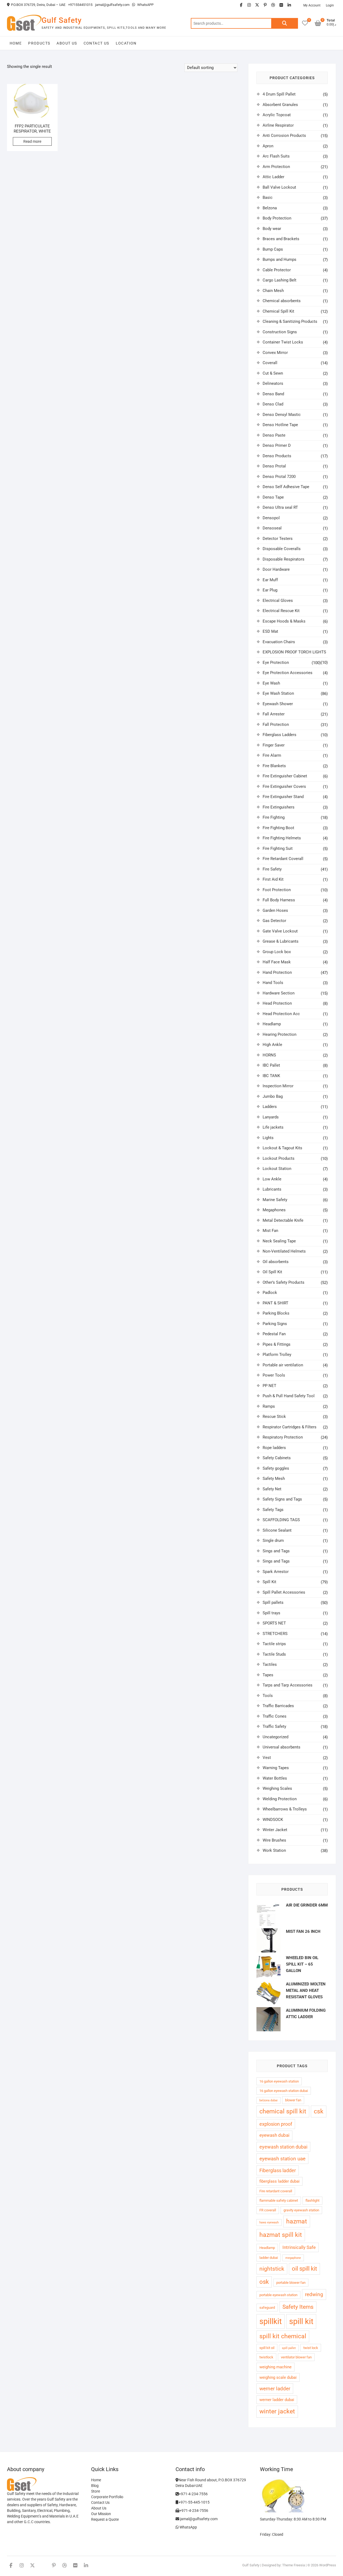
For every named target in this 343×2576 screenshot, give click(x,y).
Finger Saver (274, 745)
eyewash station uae (282, 2159)
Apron (268, 146)
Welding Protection (280, 1799)
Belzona (270, 208)
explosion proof (276, 2124)
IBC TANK (271, 1076)
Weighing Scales (277, 1788)
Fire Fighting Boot (278, 828)
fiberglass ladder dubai (279, 2181)
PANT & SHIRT (275, 1303)
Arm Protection (276, 167)
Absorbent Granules (280, 105)
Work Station (274, 1850)
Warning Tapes (276, 1768)
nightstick (272, 2269)
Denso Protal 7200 (279, 477)
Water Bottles (275, 1778)
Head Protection (277, 1003)
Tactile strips (274, 1644)
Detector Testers (278, 539)
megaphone (293, 2258)
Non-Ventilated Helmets (284, 1251)
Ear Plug (270, 590)
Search (285, 23)
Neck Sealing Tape (279, 1241)
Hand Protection (277, 972)
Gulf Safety (62, 20)
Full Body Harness (279, 900)
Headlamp (272, 1024)
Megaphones (274, 1210)
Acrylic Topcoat (277, 115)
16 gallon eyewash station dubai (284, 2091)
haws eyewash (269, 2222)
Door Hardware (276, 569)
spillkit (271, 2321)
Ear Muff (270, 580)
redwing (314, 2294)
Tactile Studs (274, 1654)
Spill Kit (269, 1582)
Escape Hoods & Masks (284, 621)
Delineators (273, 383)
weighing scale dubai (278, 2377)
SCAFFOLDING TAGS (281, 1520)
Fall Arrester (274, 714)
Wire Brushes (274, 1840)
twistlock (266, 2357)
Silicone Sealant (277, 1530)
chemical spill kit (283, 2111)
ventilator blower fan (296, 2357)
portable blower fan (291, 2283)
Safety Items (298, 2307)
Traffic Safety (274, 1726)
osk (264, 2282)
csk (319, 2111)
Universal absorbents (282, 1747)
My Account (312, 5)
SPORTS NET (274, 1623)
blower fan (293, 2100)
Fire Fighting (274, 817)
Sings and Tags (276, 1551)
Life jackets (273, 1127)
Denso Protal (274, 466)
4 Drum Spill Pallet (279, 94)
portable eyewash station (278, 2295)
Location (126, 43)
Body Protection (277, 218)
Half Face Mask (277, 962)
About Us (67, 43)
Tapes (268, 1675)
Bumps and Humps (279, 259)
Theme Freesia (294, 2565)
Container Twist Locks (283, 342)
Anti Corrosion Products (284, 136)
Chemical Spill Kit (278, 311)
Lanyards (271, 1117)
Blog (95, 2486)
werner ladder (275, 2389)
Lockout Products (279, 1158)
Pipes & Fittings (277, 1344)
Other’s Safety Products (284, 1282)
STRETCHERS (275, 1634)
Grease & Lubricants (281, 941)
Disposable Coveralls (282, 549)
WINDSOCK (273, 1820)
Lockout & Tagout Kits (282, 1148)
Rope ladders (274, 1448)
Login (330, 5)
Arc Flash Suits (276, 156)
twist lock (311, 2348)
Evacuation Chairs (279, 642)
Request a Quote (105, 2519)
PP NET (269, 1386)
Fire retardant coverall (276, 2191)
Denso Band (273, 394)
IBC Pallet (271, 1065)
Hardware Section (279, 993)
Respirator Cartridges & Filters (290, 1427)
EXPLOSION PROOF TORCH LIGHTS (294, 652)
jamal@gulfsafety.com (112, 5)
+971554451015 (80, 5)
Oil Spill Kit (272, 1272)
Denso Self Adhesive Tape (286, 487)
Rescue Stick (274, 1417)
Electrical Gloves (278, 601)
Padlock (270, 1293)
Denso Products (277, 456)
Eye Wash (271, 683)
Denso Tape (273, 497)
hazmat (297, 2221)
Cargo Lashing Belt (279, 280)
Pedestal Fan (274, 1334)
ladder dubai (269, 2258)
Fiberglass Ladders (279, 735)
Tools (268, 1696)
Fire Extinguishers (279, 807)
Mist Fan (270, 1231)
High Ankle (272, 1045)
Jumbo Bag (273, 1096)
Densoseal (272, 528)
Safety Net (272, 1489)
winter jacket (277, 2411)
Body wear (272, 229)
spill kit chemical (283, 2336)
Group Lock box (277, 952)
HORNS (269, 1055)
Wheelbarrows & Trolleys (285, 1809)
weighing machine (275, 2367)
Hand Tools (273, 983)
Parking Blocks (276, 1313)
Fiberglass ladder (278, 2170)
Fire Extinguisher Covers (284, 786)
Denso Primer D (277, 445)
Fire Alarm (272, 755)
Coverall (270, 363)
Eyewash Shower (278, 704)
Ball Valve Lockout (279, 187)
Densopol (271, 518)
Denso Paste (274, 435)
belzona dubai (269, 2100)
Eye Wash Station (278, 693)
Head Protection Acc (281, 1014)
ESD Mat (270, 631)
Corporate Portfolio (107, 2497)
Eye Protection (276, 663)
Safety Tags (273, 1510)
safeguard (267, 2308)
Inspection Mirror (278, 1086)
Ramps (269, 1406)
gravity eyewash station (301, 2210)
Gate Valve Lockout (280, 931)
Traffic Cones (275, 1716)
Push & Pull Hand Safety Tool (289, 1396)
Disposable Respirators (284, 559)
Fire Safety (272, 869)
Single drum (273, 1541)
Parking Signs (275, 1324)
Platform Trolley (277, 1355)
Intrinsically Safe (299, 2247)
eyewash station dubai (283, 2147)
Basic (268, 197)
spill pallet (289, 2348)
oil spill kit (304, 2269)
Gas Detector (274, 921)
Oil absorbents (276, 1262)
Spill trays (271, 1613)
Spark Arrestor (276, 1572)
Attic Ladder (273, 177)
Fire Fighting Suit (278, 848)
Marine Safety (275, 1200)
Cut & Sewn (273, 373)
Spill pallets (273, 1602)
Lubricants (272, 1189)
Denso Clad (273, 404)
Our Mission (101, 2514)
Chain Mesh (273, 291)
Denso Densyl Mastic (282, 415)
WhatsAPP (145, 5)
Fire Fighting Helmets (282, 838)
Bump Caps (273, 249)
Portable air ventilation (283, 1365)
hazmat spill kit (281, 2235)
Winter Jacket (275, 1830)
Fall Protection (276, 724)
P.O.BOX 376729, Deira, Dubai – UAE (38, 5)
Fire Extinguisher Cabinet (285, 776)
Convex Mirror (275, 353)
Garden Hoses (275, 910)
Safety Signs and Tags (282, 1499)
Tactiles (270, 1664)
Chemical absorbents (282, 301)
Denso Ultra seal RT (280, 507)
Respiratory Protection (283, 1437)
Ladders (270, 1107)
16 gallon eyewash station (279, 2081)
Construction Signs (280, 332)
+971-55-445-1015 (194, 2502)
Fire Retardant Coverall (283, 859)
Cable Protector (277, 270)
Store (96, 2491)
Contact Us (96, 43)
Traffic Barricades (278, 1706)
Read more (32, 141)
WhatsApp (188, 2527)
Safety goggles (276, 1468)
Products (39, 43)
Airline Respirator (278, 125)
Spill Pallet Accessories (284, 1592)
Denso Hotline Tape (280, 425)
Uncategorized (275, 1737)
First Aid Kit (273, 879)
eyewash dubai (274, 2135)
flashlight (312, 2200)
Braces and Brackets (281, 239)
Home (16, 43)
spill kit (301, 2321)
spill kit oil (267, 2348)
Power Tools (274, 1375)
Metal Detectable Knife (283, 1220)
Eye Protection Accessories (288, 673)
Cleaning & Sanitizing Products (290, 321)
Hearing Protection (279, 1034)
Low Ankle (272, 1179)
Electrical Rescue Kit (281, 611)
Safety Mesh (274, 1479)
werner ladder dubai (277, 2400)
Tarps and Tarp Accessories (288, 1685)
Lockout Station (277, 1169)
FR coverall (268, 2210)
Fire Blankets (274, 766)
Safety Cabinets (277, 1458)
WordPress (328, 2565)
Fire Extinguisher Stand (283, 797)
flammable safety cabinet (279, 2200)
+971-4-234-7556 (193, 2494)
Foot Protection (277, 890)
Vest (267, 1758)
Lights (268, 1138)
